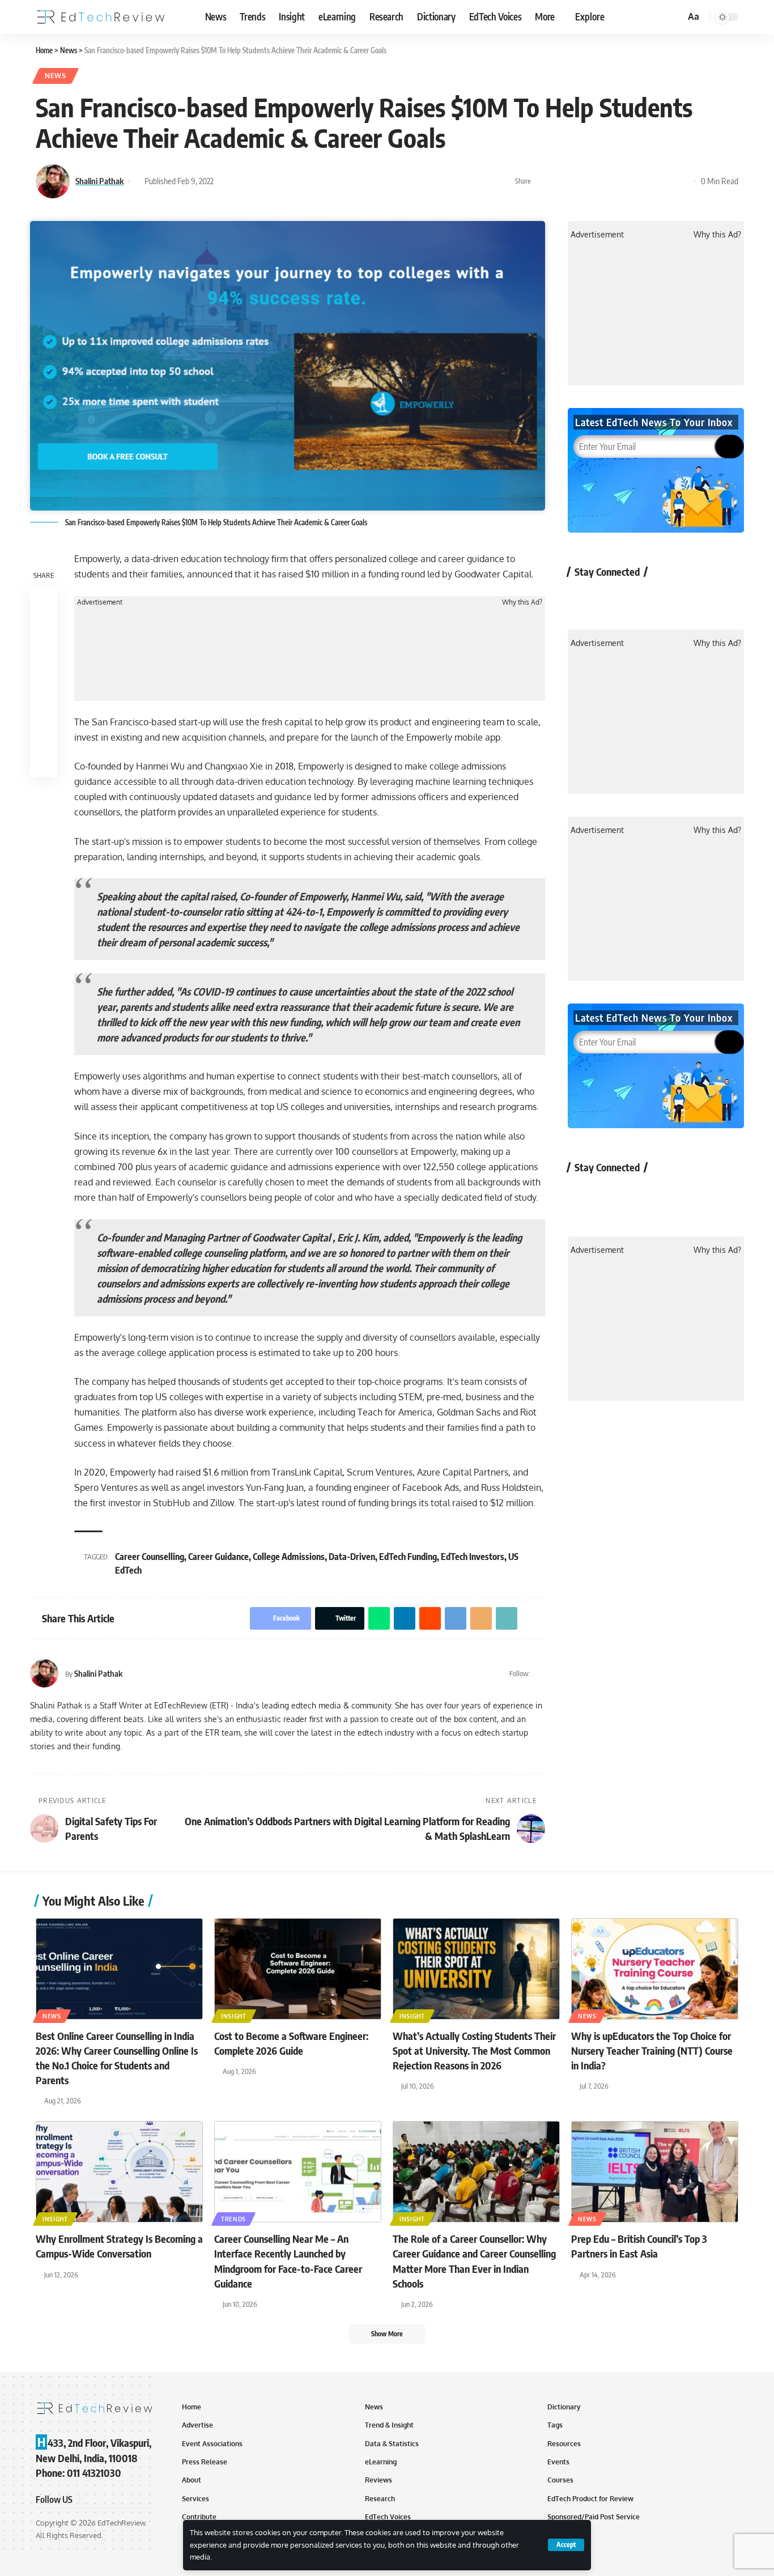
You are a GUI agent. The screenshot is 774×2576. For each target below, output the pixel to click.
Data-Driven (352, 1557)
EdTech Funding (408, 1557)
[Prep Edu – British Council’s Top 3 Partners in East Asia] (655, 2172)
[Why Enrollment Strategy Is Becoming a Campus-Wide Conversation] (119, 2172)
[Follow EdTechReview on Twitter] (613, 598)
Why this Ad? (522, 602)
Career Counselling (150, 1557)
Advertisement (100, 602)
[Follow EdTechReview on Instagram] (673, 598)
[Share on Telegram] (631, 181)
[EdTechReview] (101, 17)
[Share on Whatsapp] (578, 181)
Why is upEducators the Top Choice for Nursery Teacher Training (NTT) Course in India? (652, 2050)
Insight (234, 2016)
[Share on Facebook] (543, 181)
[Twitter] (540, 1674)
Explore (590, 16)
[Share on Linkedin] (596, 181)
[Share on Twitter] (560, 181)
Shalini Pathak (99, 181)
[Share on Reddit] (613, 181)
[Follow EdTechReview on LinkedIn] (703, 598)
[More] (683, 181)
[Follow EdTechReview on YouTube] (643, 598)
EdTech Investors (473, 1557)
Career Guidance (218, 1557)
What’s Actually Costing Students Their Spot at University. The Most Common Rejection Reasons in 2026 (474, 2050)
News (56, 76)
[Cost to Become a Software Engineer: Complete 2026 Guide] (298, 1969)
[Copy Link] (666, 181)
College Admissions (289, 1557)
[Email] (648, 181)
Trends (233, 2219)
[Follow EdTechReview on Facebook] (583, 598)
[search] (675, 17)
